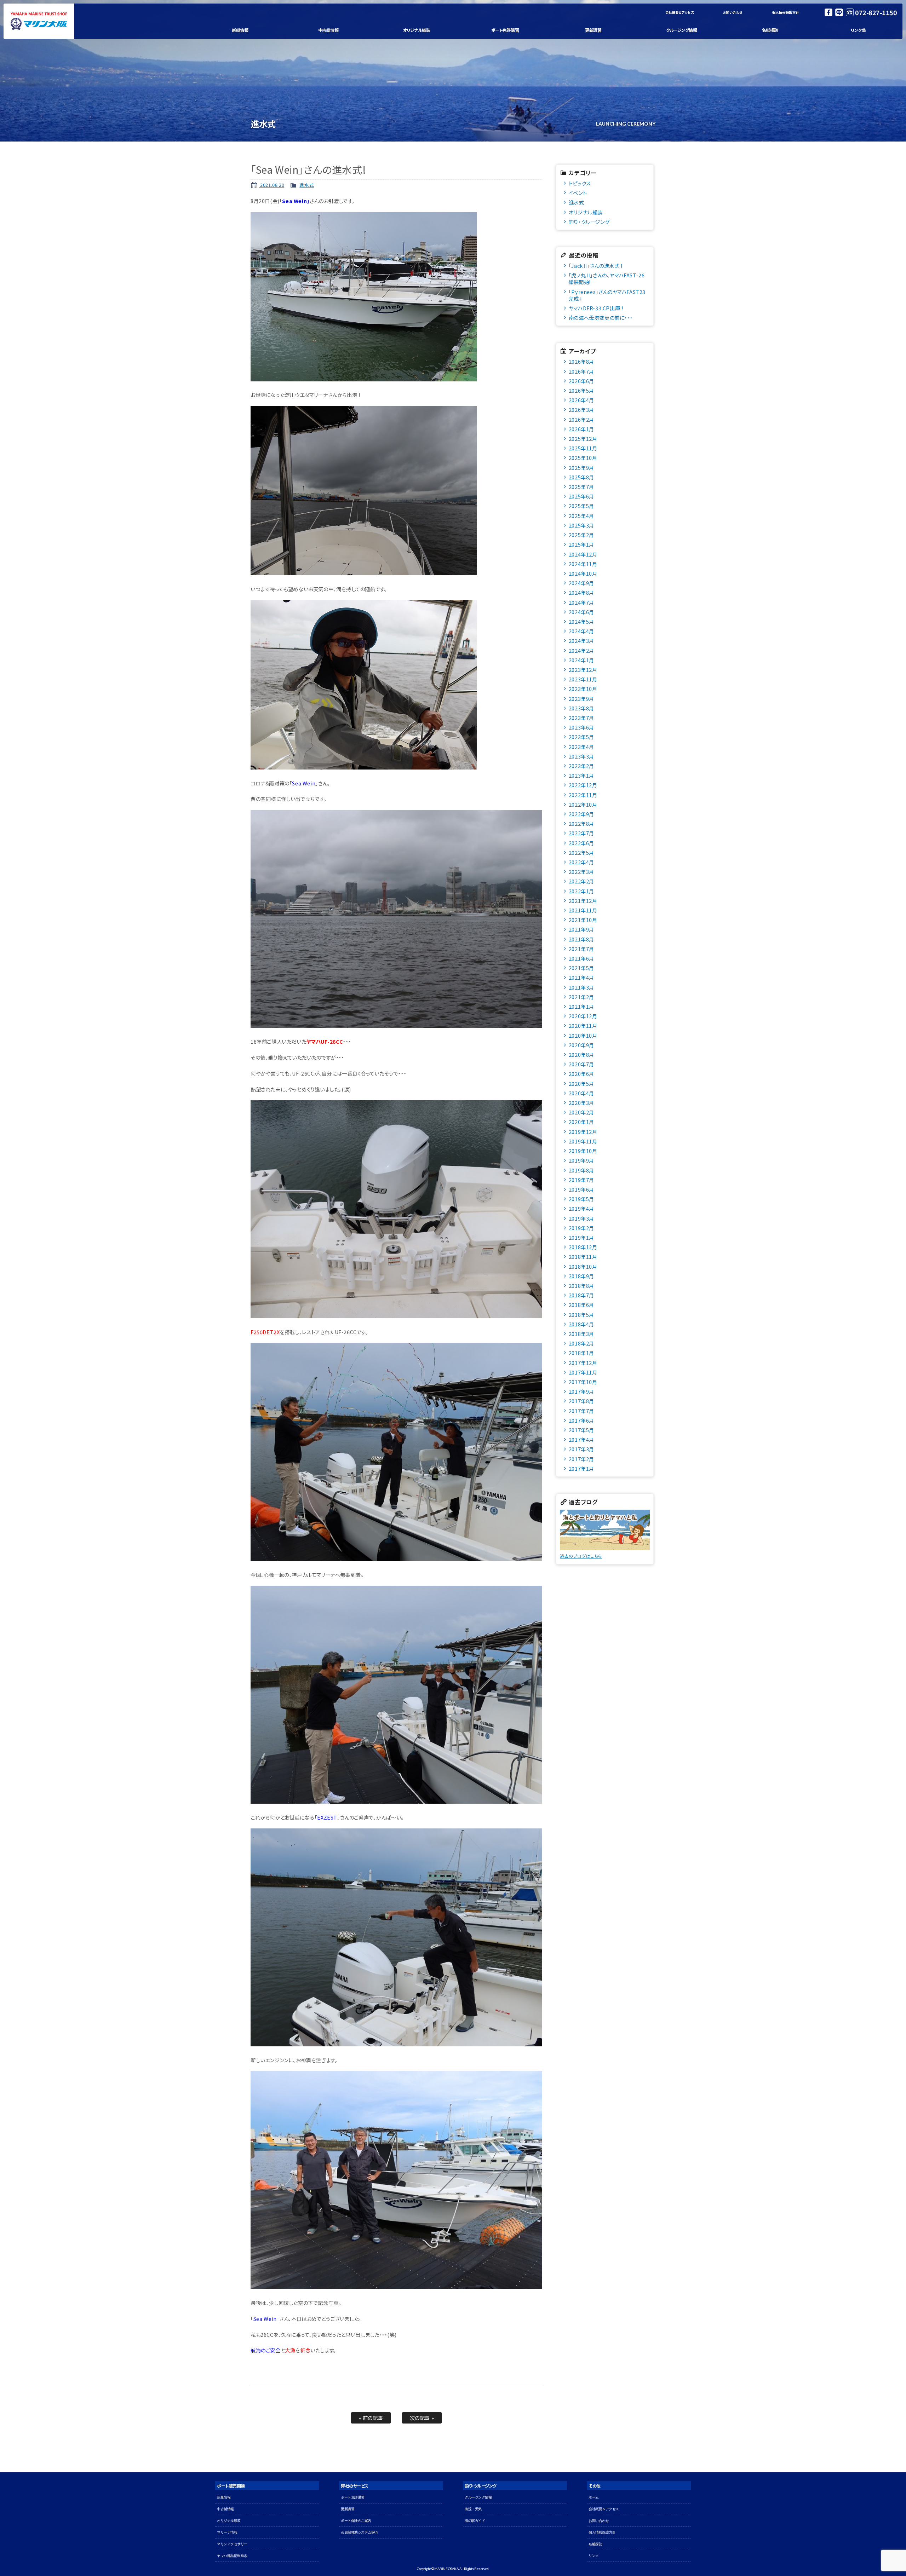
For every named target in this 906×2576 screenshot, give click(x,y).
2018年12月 (583, 1247)
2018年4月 (581, 1324)
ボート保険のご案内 (356, 2521)
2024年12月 (583, 554)
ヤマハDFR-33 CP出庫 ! (596, 308)
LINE (839, 12)
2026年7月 (581, 371)
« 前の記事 (371, 2418)
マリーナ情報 (227, 2532)
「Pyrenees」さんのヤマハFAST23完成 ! (607, 295)
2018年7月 (581, 1295)
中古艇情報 (328, 30)
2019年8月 (581, 1170)
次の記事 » (422, 2418)
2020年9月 (581, 1045)
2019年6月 (581, 1189)
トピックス (580, 183)
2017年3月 (581, 1449)
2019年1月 (581, 1237)
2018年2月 (581, 1343)
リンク (594, 2556)
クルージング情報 (681, 30)
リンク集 (858, 30)
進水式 (307, 185)
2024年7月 (581, 602)
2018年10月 (583, 1266)
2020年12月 (583, 1016)
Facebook (828, 12)
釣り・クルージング (589, 222)
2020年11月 (583, 1025)
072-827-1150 (876, 12)
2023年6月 (581, 727)
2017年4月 (581, 1439)
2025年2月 (581, 535)
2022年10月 (583, 804)
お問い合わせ (733, 12)
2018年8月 (581, 1286)
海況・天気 (473, 2509)
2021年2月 (581, 997)
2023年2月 (581, 766)
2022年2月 (581, 881)
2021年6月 (581, 958)
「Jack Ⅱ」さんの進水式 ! (596, 266)
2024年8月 (581, 592)
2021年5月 (581, 968)
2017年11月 (583, 1372)
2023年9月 (581, 699)
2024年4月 (581, 631)
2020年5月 (581, 1084)
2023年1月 (581, 775)
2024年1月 (581, 660)
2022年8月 (581, 823)
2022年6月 (581, 843)
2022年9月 (581, 814)
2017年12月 (583, 1363)
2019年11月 (583, 1141)
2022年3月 (581, 872)
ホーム (594, 2497)
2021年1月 (581, 1006)
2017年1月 (581, 1468)
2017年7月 (581, 1411)
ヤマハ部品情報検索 (232, 2556)
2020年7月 (581, 1064)
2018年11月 (583, 1257)
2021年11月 (583, 910)
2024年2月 (581, 650)
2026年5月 (581, 390)
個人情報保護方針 (786, 12)
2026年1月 (581, 429)
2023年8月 (581, 708)
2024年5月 (581, 621)
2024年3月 (581, 641)
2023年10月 (583, 689)
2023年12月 (583, 670)
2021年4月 (581, 977)
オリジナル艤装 (417, 30)
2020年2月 (581, 1112)
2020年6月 (581, 1074)
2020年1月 (581, 1122)
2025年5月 (581, 506)
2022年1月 (581, 891)
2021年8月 (581, 939)
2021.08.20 (272, 185)
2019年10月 (583, 1151)
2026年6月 (581, 381)
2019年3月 (581, 1218)
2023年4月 (581, 747)
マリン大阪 (39, 21)
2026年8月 (581, 361)
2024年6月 (581, 612)
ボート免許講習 (505, 30)
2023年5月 (581, 737)
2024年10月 (583, 573)
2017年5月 (581, 1430)
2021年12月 (583, 901)
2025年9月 (581, 468)
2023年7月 (581, 718)
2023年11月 (583, 679)
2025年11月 (583, 448)
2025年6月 (581, 496)
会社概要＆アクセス (680, 12)
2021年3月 (581, 987)
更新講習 (593, 30)
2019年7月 (581, 1180)
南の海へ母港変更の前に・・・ (601, 318)
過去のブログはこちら (581, 1556)
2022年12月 (583, 785)
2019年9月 (581, 1160)
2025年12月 (583, 439)
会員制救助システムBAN (359, 2532)
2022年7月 (581, 833)
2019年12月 (583, 1132)
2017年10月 (583, 1382)
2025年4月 (581, 516)
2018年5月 (581, 1315)
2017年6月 (581, 1420)
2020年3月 (581, 1103)
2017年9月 (581, 1391)
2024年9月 (581, 583)
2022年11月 (583, 795)
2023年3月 (581, 756)
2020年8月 (581, 1054)
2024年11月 (583, 564)
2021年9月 (581, 929)
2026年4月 (581, 400)
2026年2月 (581, 419)
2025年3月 (581, 525)
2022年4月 (581, 862)
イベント (578, 193)
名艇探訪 (770, 30)
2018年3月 (581, 1334)
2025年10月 (583, 458)
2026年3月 (581, 410)
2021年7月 (581, 949)
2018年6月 (581, 1305)
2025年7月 (581, 487)
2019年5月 (581, 1199)
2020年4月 (581, 1093)
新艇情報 (240, 30)
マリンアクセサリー (232, 2544)
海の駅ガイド (475, 2521)
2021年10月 (583, 920)
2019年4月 (581, 1208)
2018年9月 (581, 1276)
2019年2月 (581, 1228)
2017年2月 (581, 1459)
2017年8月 (581, 1401)
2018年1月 (581, 1353)
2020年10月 (583, 1035)
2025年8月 (581, 477)
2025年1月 (581, 544)
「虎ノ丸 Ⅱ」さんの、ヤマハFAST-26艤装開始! (606, 278)
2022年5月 (581, 852)
